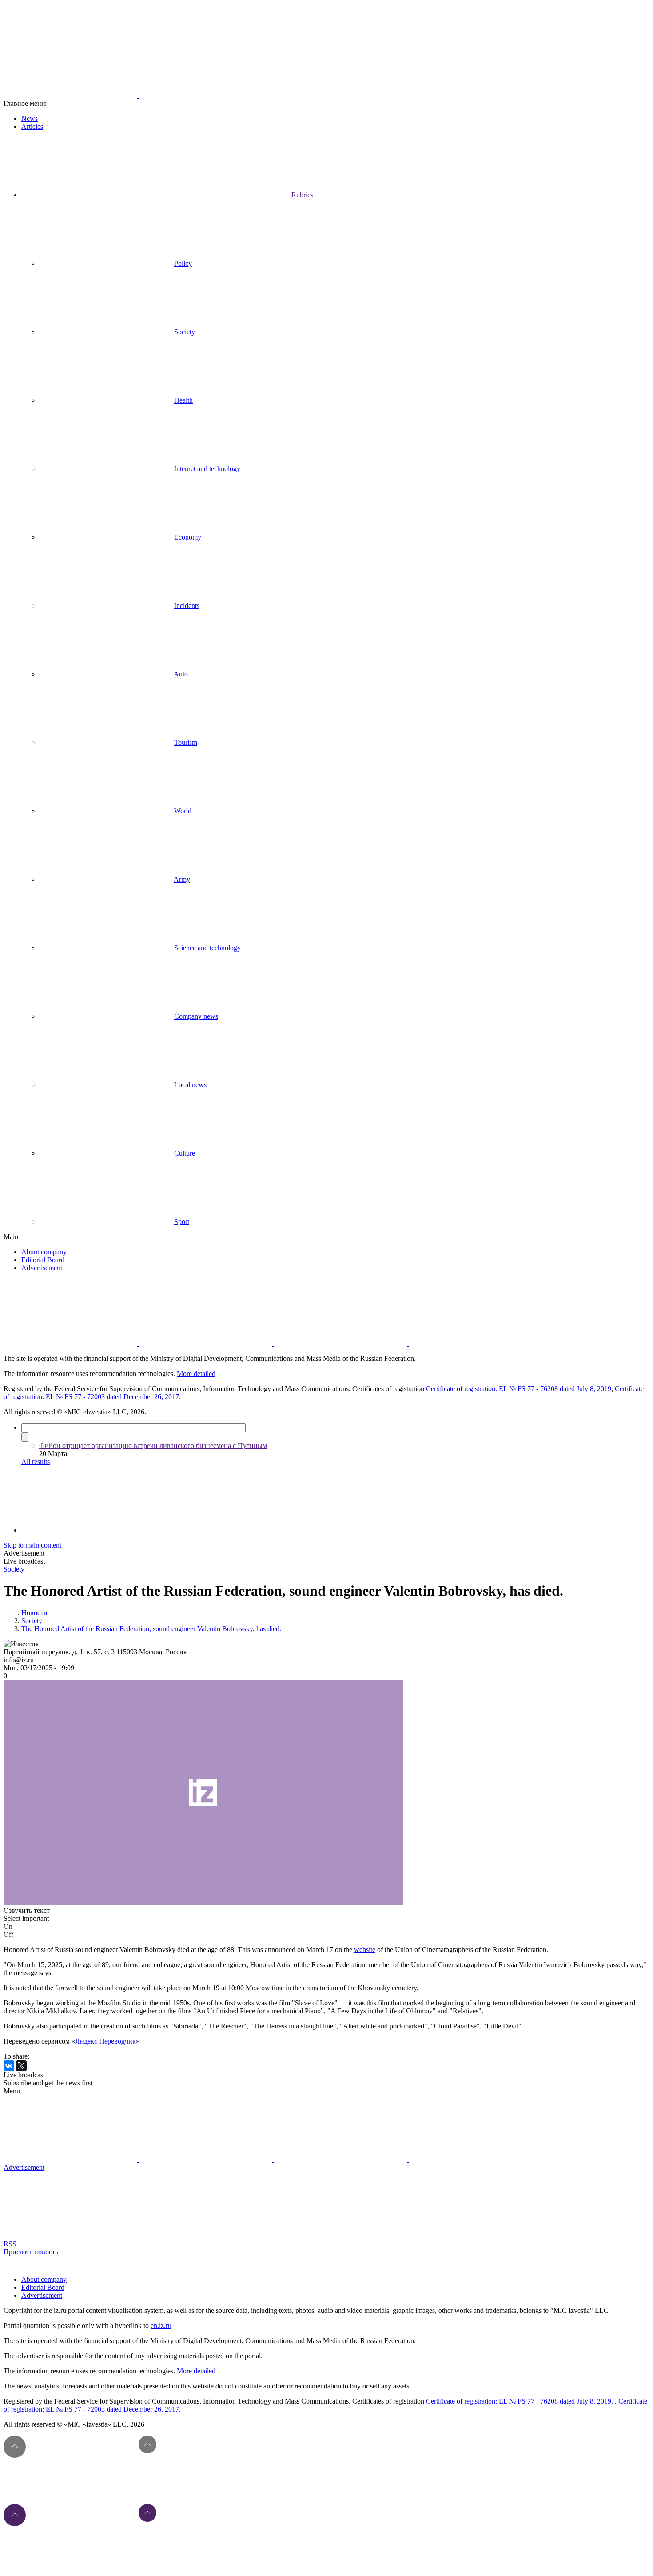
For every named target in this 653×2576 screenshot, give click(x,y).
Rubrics (302, 195)
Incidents (187, 606)
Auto (181, 674)
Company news (196, 1016)
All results (36, 1462)
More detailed (196, 1374)
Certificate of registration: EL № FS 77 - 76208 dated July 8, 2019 (519, 1389)
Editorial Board (43, 1260)
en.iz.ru (161, 2326)
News (30, 118)
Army (182, 879)
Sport (182, 1222)
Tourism (186, 742)
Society (185, 332)
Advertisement (42, 1268)
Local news (190, 1085)
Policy (183, 263)
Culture (185, 1153)
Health (183, 400)
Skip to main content (32, 1545)
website (365, 1950)
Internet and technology (207, 469)
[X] (21, 2066)
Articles (32, 126)
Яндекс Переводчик (106, 2041)
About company (44, 1252)
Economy (188, 537)
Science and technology (207, 948)
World (183, 811)
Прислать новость (31, 2252)
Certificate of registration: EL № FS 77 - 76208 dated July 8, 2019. (520, 2401)
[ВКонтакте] (9, 2066)
